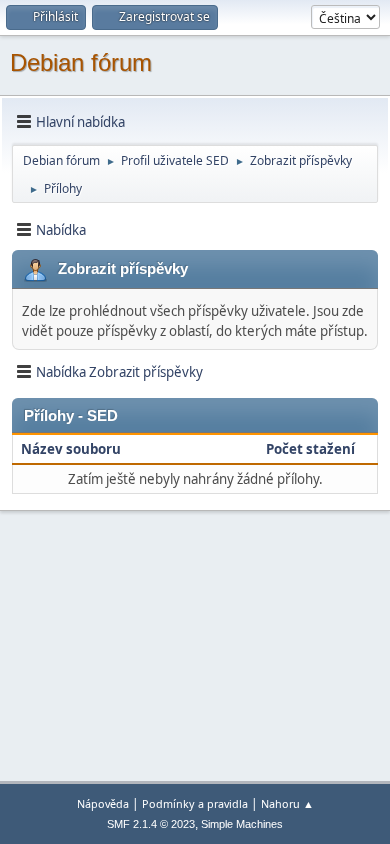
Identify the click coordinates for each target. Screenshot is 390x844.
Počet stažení (310, 449)
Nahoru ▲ (287, 803)
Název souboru (72, 449)
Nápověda (103, 803)
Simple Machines (242, 824)
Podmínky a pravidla (195, 803)
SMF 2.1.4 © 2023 (151, 824)
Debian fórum (81, 62)
